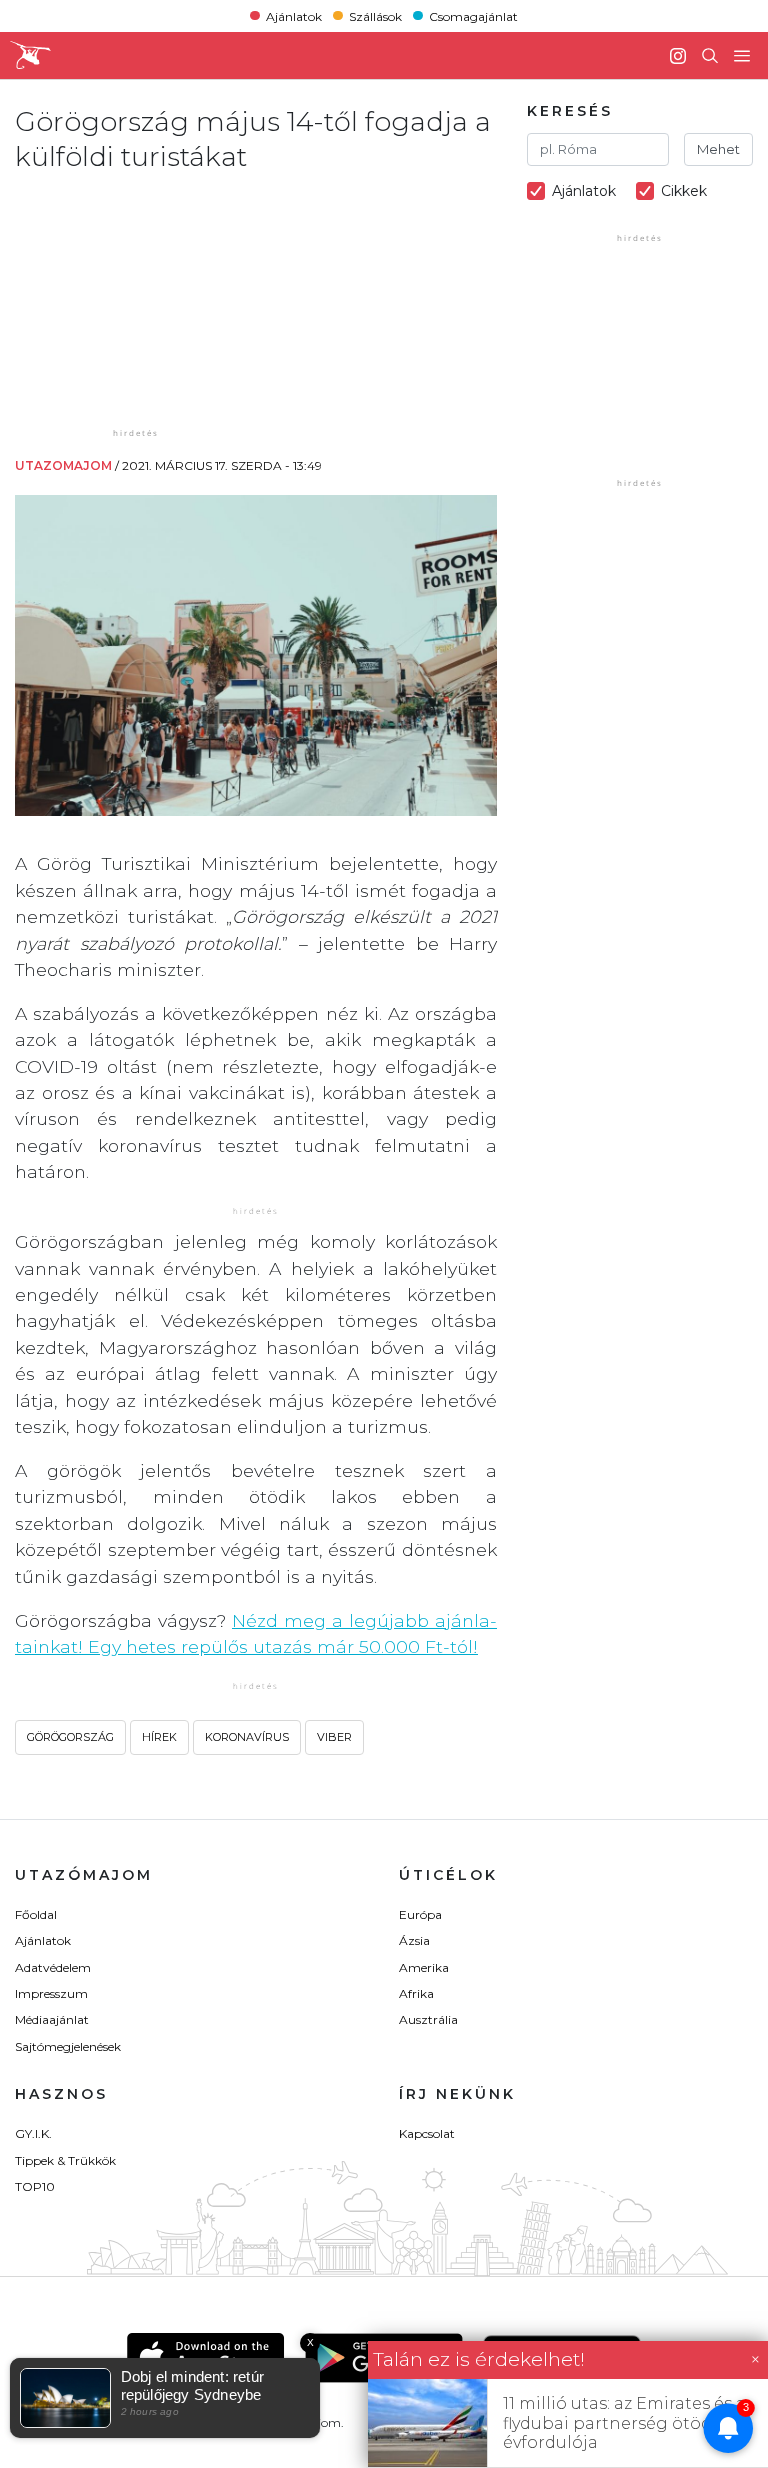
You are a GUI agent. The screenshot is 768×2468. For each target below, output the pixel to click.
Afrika (416, 1993)
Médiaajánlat (52, 2019)
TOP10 (35, 2186)
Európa (420, 1914)
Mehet (718, 149)
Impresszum (51, 1993)
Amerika (424, 1967)
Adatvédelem (53, 1967)
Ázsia (414, 1940)
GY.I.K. (33, 2133)
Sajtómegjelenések (68, 2046)
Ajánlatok (294, 15)
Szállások (375, 15)
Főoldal (36, 1914)
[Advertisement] (180, 299)
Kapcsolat (427, 2133)
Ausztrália (428, 2019)
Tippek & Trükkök (65, 2160)
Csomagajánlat (473, 15)
